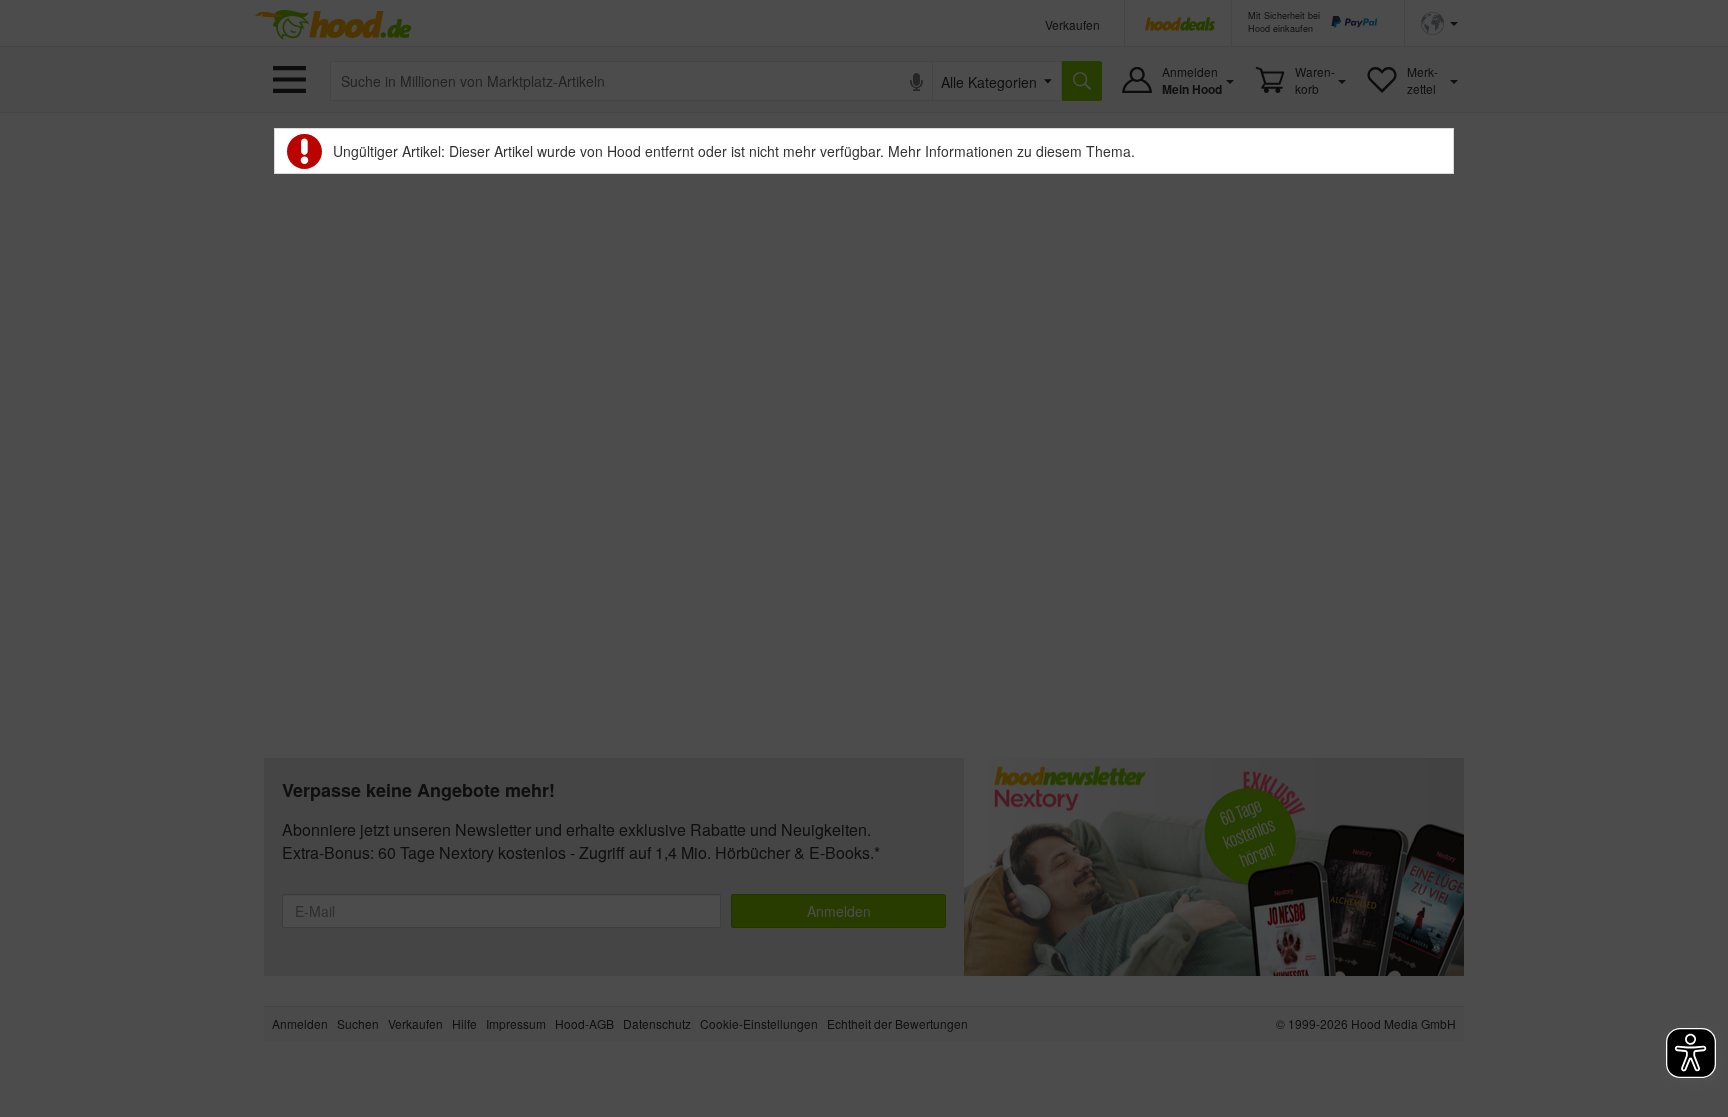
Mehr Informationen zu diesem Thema (1009, 151)
